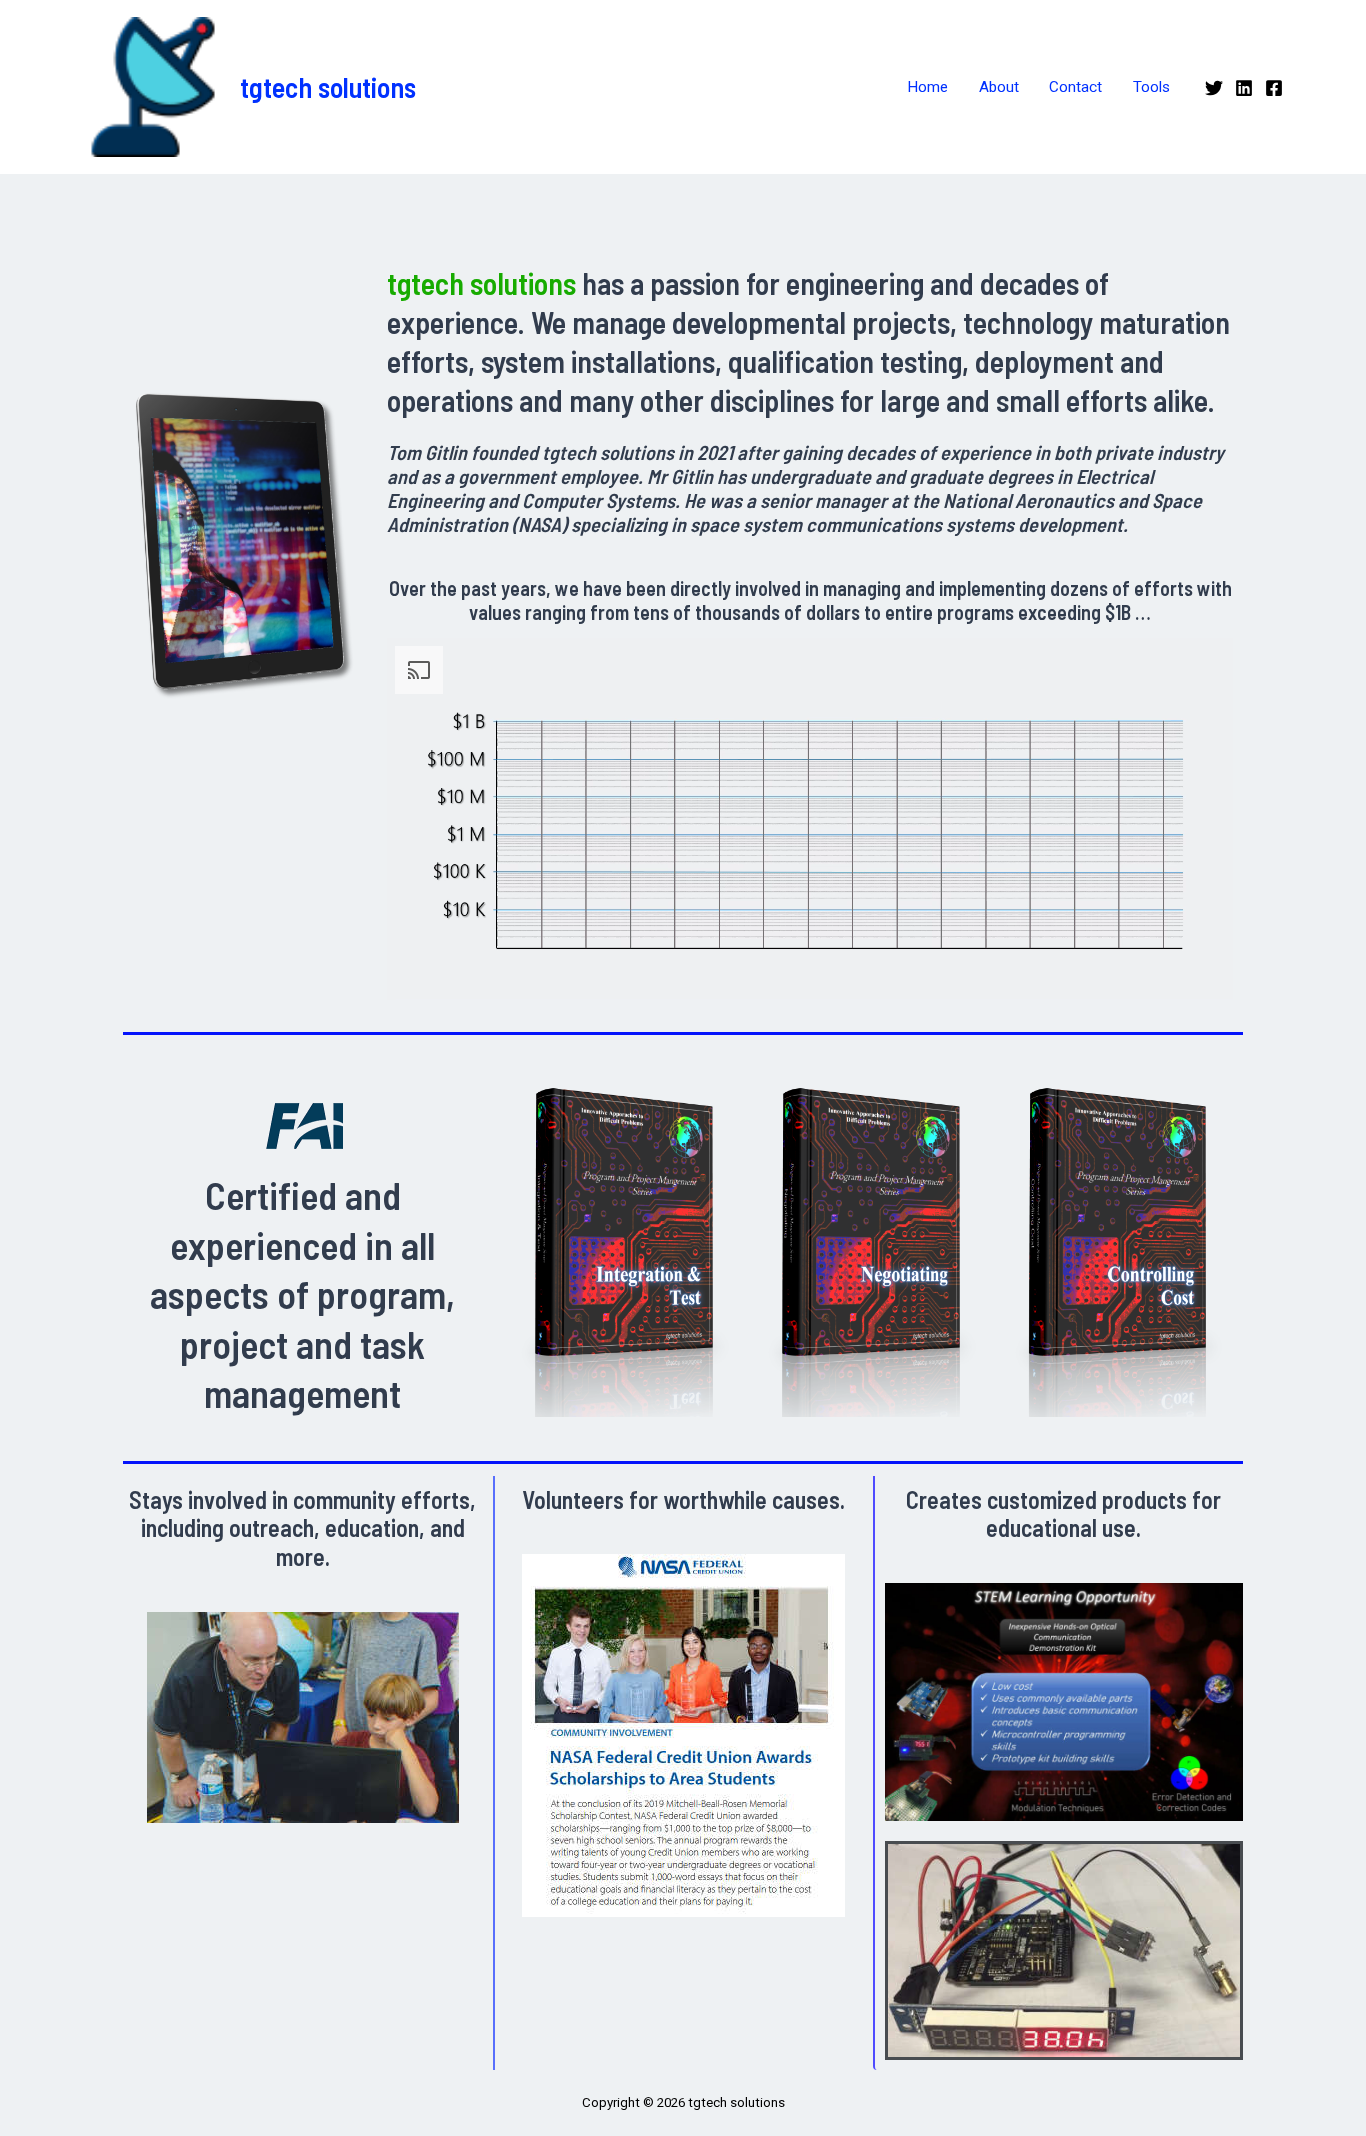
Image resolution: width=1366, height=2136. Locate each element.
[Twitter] (1214, 88)
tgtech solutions (328, 87)
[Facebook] (1274, 88)
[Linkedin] (1244, 88)
